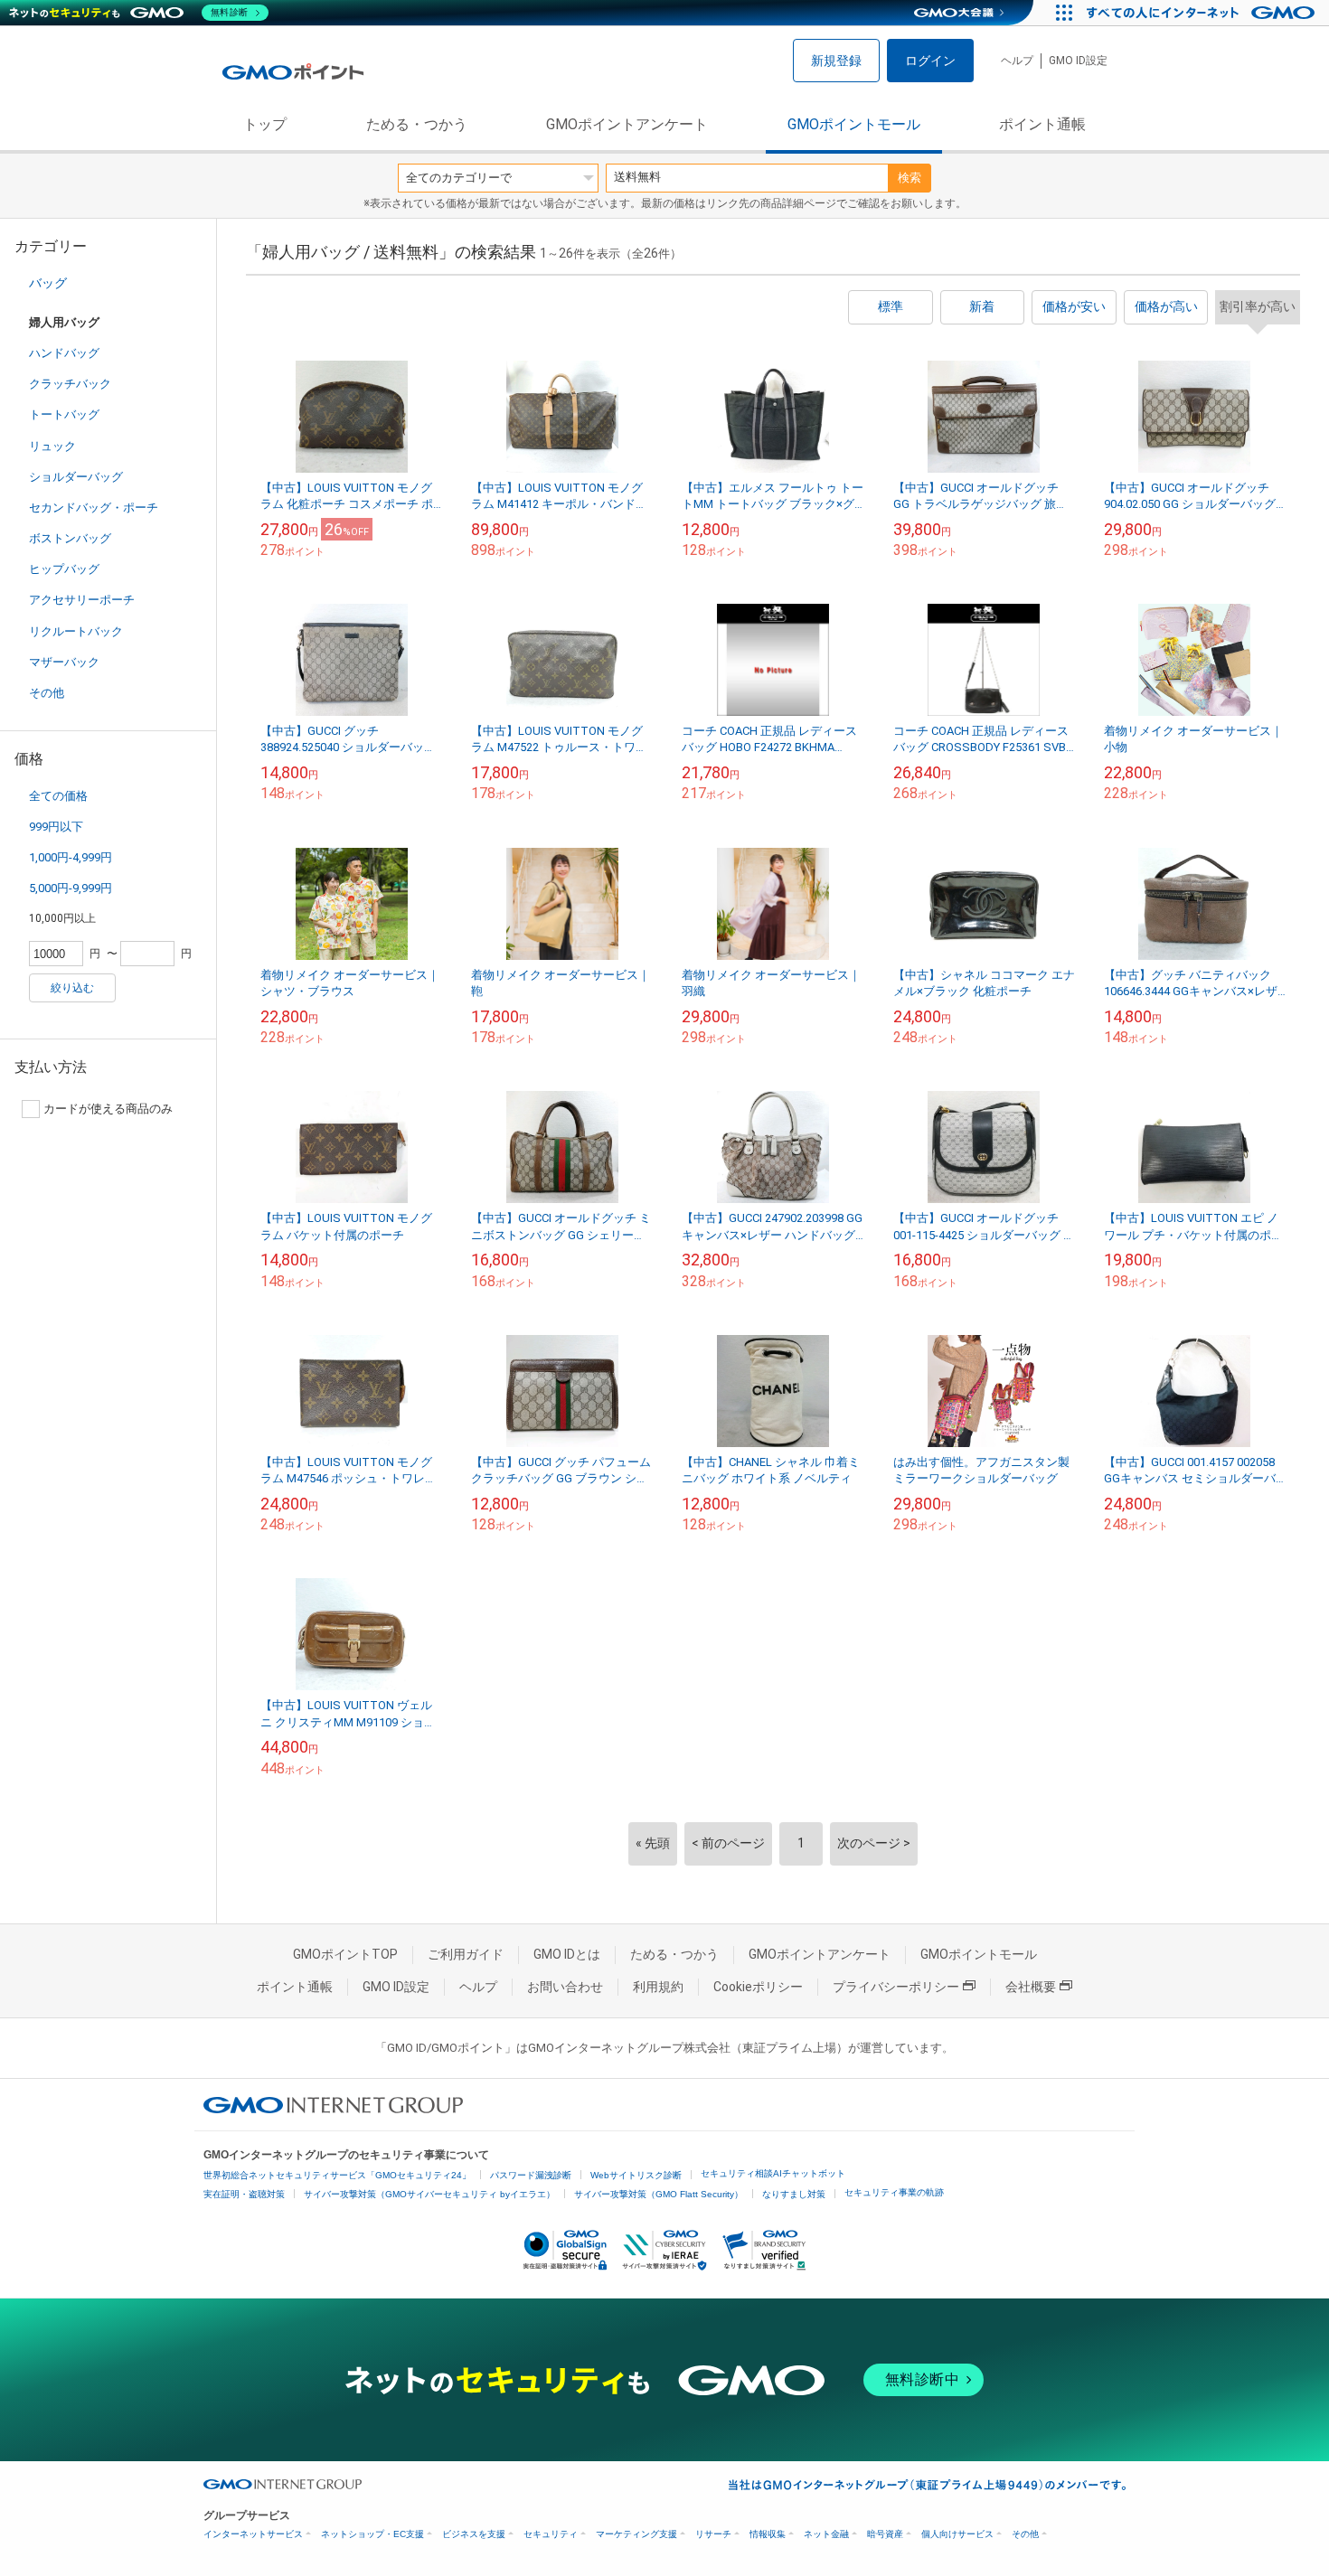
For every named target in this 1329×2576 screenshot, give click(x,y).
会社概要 (1031, 1987)
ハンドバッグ (64, 353)
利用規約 (658, 1987)
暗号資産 (885, 2534)
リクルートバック (76, 631)
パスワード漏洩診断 (531, 2175)
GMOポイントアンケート (627, 124)
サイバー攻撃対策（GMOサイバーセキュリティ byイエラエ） (429, 2194)
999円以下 (56, 827)
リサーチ (713, 2534)
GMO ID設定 (1078, 61)
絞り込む (72, 988)
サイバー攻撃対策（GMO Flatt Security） (659, 2194)
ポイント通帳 (1042, 124)
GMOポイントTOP (345, 1954)
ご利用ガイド (466, 1954)
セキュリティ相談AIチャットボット (773, 2173)
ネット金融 (826, 2534)
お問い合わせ (565, 1987)
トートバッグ (64, 414)
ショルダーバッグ (76, 477)
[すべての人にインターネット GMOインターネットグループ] (1203, 13)
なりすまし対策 (794, 2194)
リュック (52, 446)
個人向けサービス (957, 2534)
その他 (47, 693)
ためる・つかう (417, 124)
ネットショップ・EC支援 (372, 2534)
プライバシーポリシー (896, 1987)
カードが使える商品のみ (108, 1109)
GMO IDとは (567, 1954)
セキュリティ (551, 2534)
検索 (910, 178)
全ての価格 (58, 796)
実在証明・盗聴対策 (244, 2194)
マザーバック (64, 662)
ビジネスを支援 (474, 2534)
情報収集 (768, 2534)
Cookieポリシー (758, 1987)
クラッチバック (70, 384)
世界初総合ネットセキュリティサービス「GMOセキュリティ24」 (337, 2175)
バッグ (48, 283)
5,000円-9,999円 (71, 888)
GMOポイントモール (854, 124)
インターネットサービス (253, 2534)
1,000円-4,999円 (71, 857)
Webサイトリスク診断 (636, 2175)
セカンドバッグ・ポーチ (94, 508)
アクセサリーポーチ (82, 600)
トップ (265, 124)
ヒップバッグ (64, 569)
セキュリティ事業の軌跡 (894, 2192)
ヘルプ (1017, 61)
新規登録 (836, 61)
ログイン (930, 61)
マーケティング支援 (636, 2534)
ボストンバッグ (70, 538)
